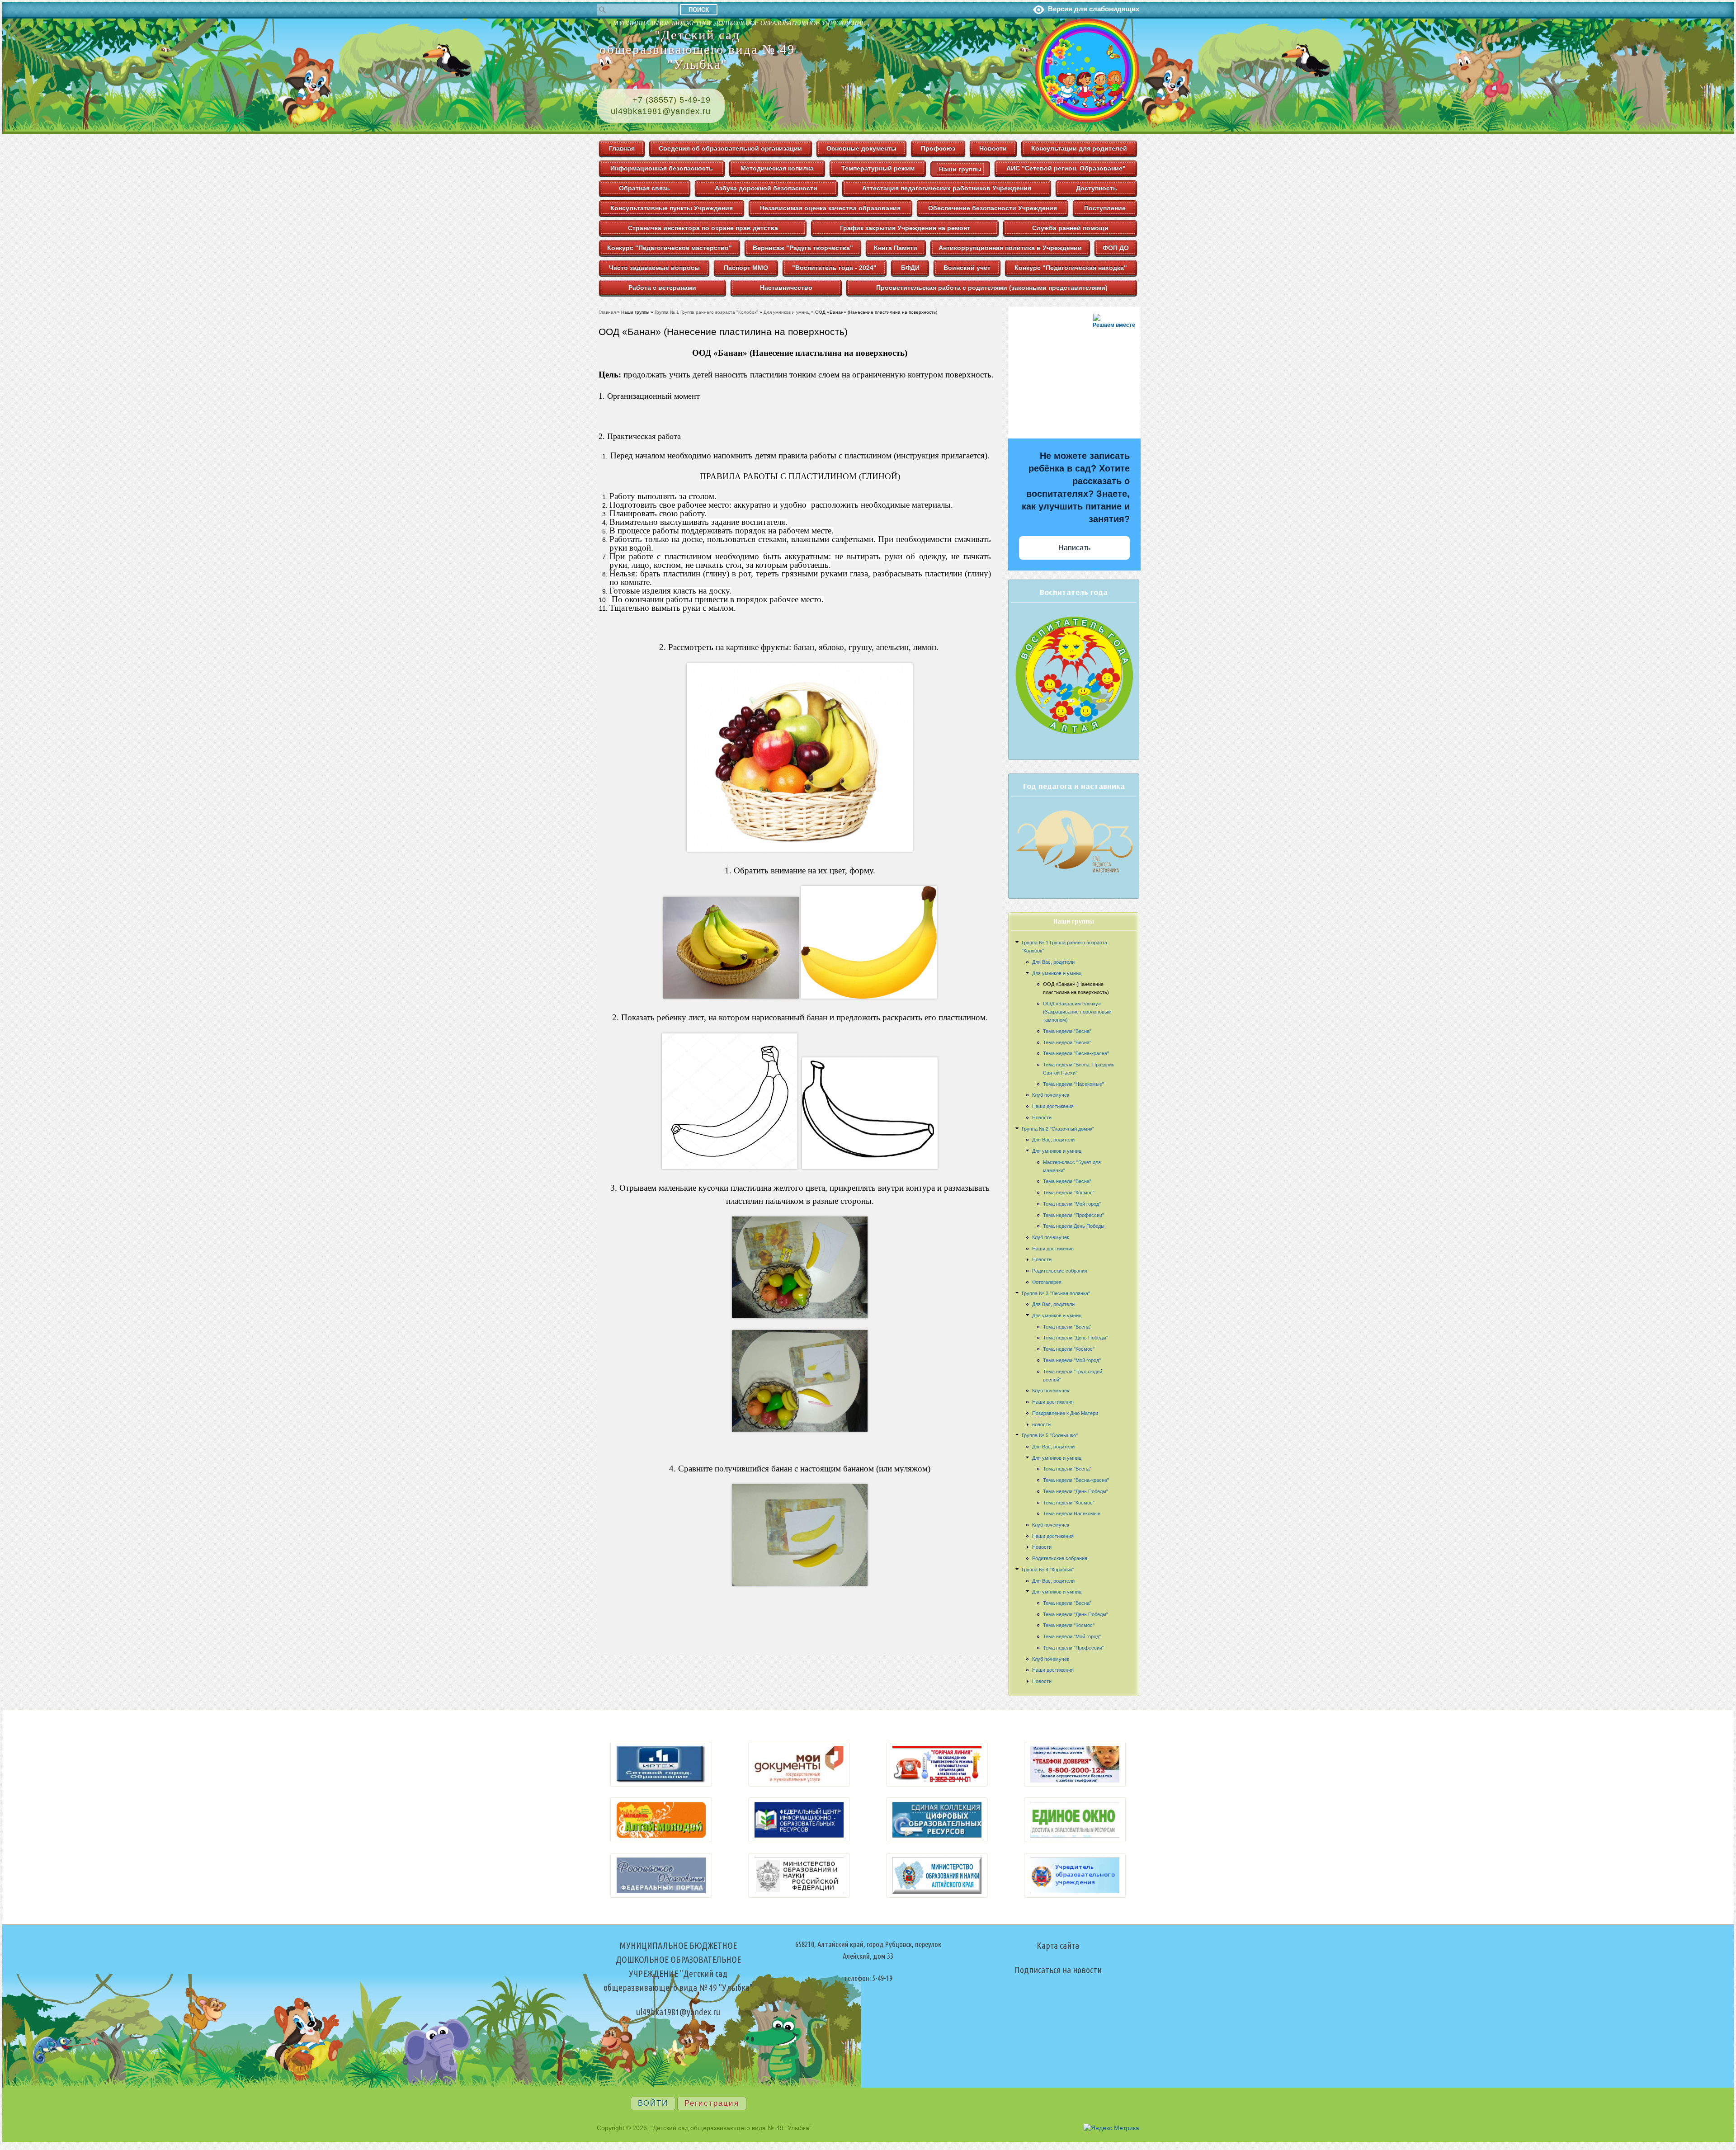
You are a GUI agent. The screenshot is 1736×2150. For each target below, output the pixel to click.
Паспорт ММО (746, 268)
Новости (993, 148)
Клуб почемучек (1051, 1095)
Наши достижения (1053, 1106)
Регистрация (712, 2103)
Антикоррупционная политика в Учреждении (1010, 248)
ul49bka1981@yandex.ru (661, 111)
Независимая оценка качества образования (830, 208)
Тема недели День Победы (1074, 1226)
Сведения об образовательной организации (730, 148)
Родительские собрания (1060, 1271)
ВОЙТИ (653, 2103)
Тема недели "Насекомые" (1073, 1084)
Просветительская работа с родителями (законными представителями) (992, 288)
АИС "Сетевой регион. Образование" (1066, 168)
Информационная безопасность (662, 168)
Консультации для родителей (1079, 148)
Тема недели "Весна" (1067, 1031)
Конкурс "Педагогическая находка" (1071, 268)
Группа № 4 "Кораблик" (1048, 1570)
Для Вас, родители (1053, 962)
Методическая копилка (777, 168)
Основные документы (861, 148)
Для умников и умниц (1057, 973)
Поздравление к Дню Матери (1065, 1413)
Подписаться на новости (1058, 1970)
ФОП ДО (1116, 248)
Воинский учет (967, 268)
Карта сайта (1058, 1945)
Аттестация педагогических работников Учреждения (947, 188)
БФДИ (910, 268)
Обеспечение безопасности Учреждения (993, 208)
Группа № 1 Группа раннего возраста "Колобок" (706, 312)
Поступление (1105, 208)
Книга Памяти (896, 248)
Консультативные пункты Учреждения (672, 208)
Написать (1074, 548)
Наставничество (786, 288)
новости (1041, 1424)
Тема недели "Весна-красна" (1076, 1053)
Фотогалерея (1047, 1282)
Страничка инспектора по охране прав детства (703, 228)
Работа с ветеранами (662, 288)
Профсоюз (938, 148)
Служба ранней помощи (1070, 228)
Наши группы (960, 169)
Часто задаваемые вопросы (654, 268)
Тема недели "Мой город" (1072, 1204)
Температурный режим (878, 168)
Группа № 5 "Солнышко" (1050, 1435)
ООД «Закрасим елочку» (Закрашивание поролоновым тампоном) (1077, 1012)
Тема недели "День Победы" (1076, 1338)
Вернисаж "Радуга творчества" (803, 248)
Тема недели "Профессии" (1073, 1215)
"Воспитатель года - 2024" (834, 268)
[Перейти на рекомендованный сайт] (661, 1784)
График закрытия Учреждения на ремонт (905, 228)
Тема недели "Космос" (1069, 1193)
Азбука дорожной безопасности (766, 188)
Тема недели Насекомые (1072, 1513)
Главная (622, 148)
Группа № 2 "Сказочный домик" (1058, 1129)
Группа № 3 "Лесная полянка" (1056, 1293)
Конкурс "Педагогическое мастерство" (670, 248)
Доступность (1097, 188)
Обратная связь (644, 188)
